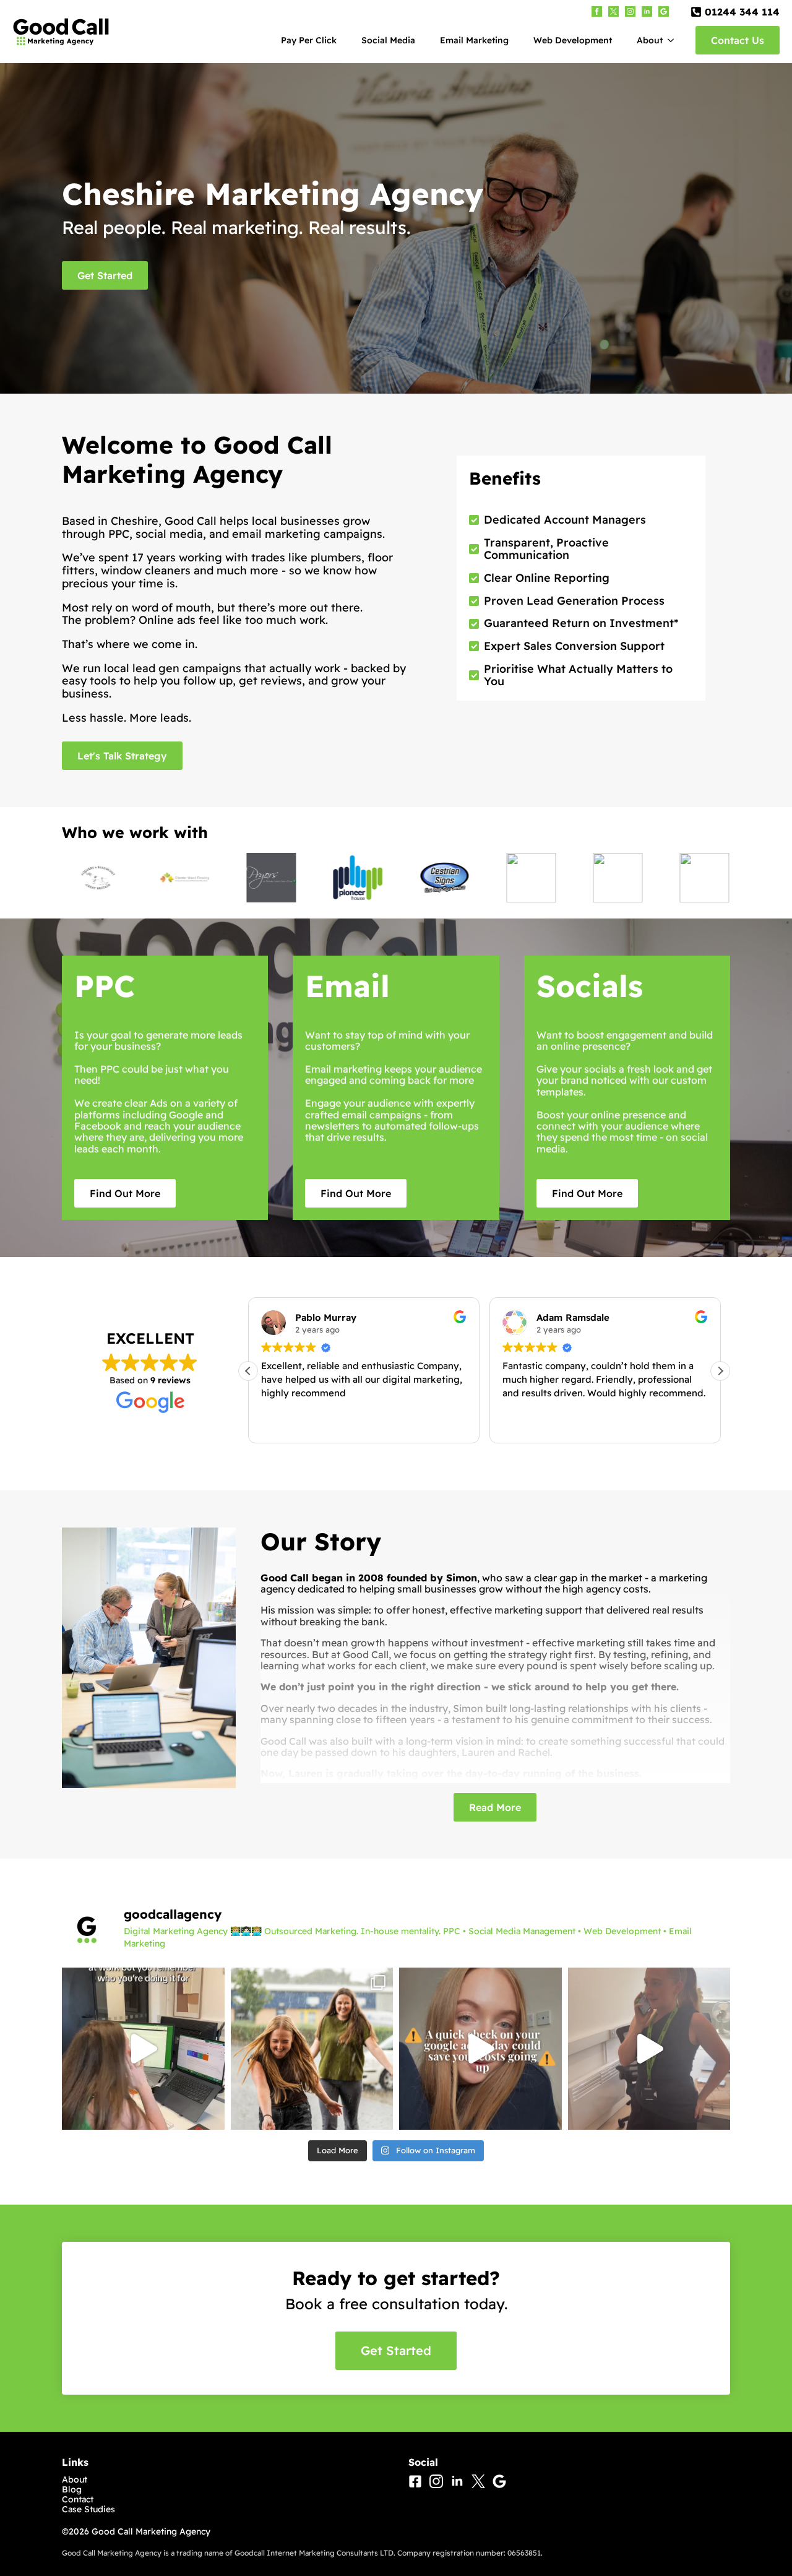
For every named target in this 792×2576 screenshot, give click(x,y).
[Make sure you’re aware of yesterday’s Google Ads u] (480, 2049)
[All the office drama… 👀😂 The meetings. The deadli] (649, 2049)
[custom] (613, 11)
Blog (72, 2489)
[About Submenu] (674, 40)
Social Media (388, 40)
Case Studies (88, 2509)
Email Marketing (474, 40)
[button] (720, 1371)
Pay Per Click (309, 40)
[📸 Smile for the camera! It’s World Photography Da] (312, 2049)
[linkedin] (647, 11)
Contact (78, 2499)
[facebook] (597, 11)
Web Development (573, 40)
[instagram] (630, 11)
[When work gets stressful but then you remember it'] (143, 2049)
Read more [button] (524, 1423)
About (650, 40)
